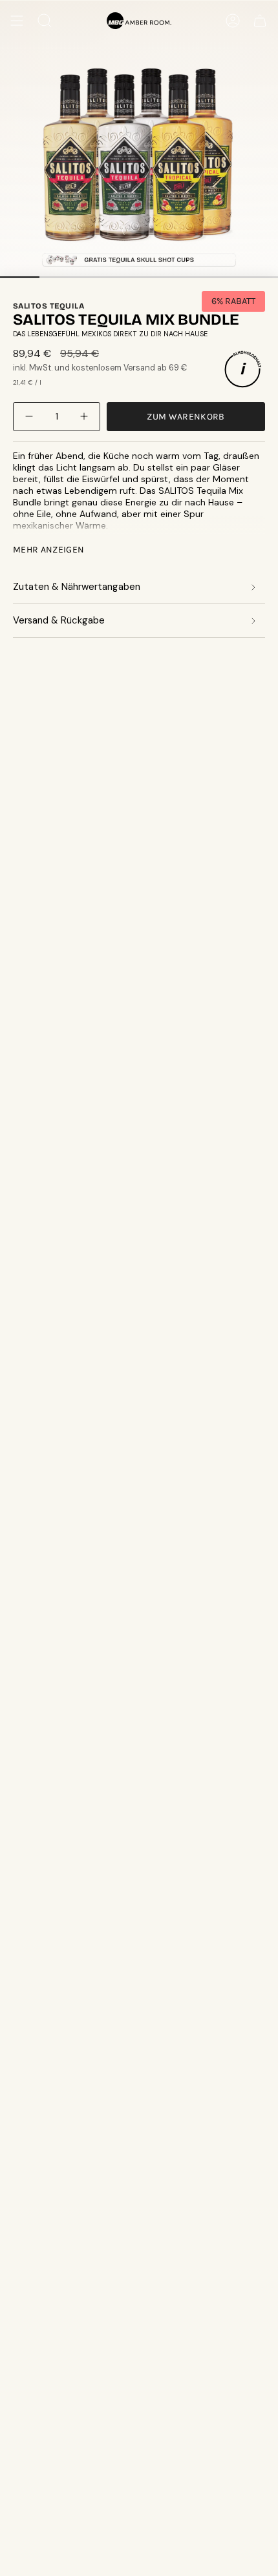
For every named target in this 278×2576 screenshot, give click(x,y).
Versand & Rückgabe (59, 620)
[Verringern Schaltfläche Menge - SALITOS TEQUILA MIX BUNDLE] (30, 417)
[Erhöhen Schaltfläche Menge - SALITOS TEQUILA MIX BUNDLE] (83, 417)
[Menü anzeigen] (17, 21)
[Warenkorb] (260, 21)
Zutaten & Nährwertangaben (77, 587)
